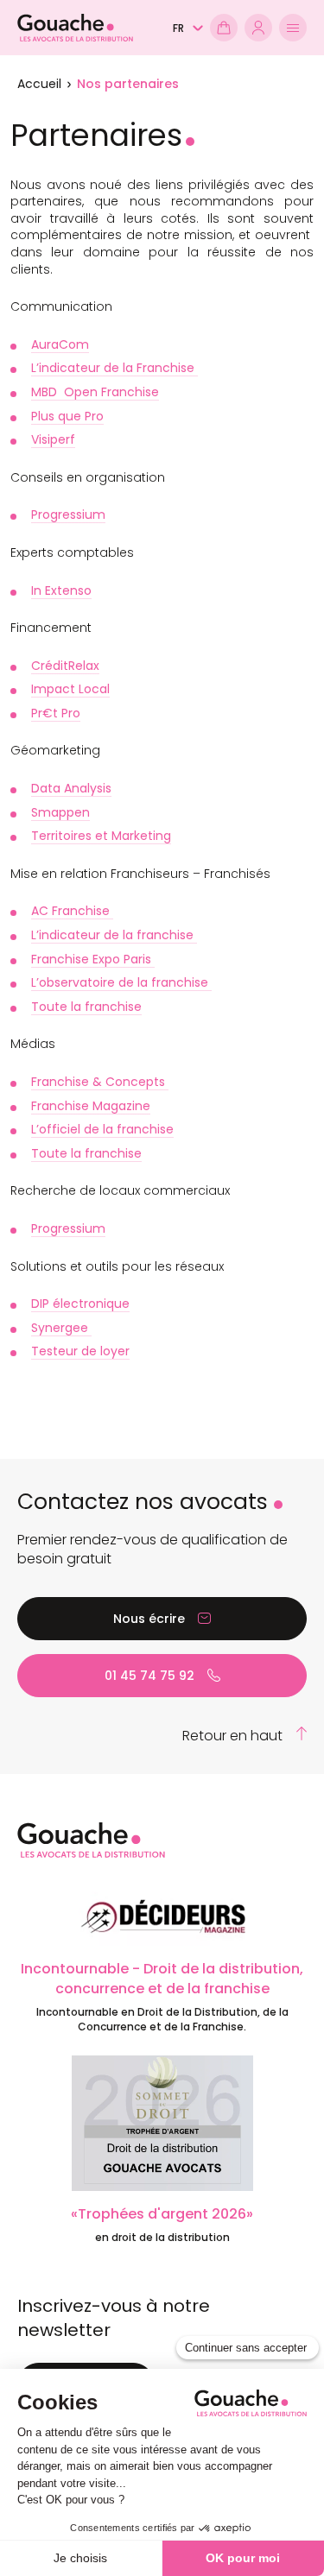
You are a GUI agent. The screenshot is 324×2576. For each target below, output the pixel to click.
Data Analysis (71, 788)
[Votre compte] (258, 28)
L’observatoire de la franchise (121, 982)
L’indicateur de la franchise (114, 935)
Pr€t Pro (56, 713)
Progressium (68, 515)
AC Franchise (72, 911)
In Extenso (61, 590)
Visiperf (53, 439)
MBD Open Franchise (95, 392)
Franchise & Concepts (100, 1082)
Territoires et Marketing (101, 836)
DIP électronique (80, 1304)
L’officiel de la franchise (102, 1129)
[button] (188, 28)
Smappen (60, 812)
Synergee (61, 1328)
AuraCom (60, 344)
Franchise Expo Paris (93, 959)
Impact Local (70, 689)
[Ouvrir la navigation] (293, 28)
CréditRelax (65, 666)
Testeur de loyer (80, 1351)
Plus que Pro (67, 416)
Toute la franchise (86, 1007)
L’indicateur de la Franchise (114, 368)
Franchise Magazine (91, 1106)
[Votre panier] (224, 28)
